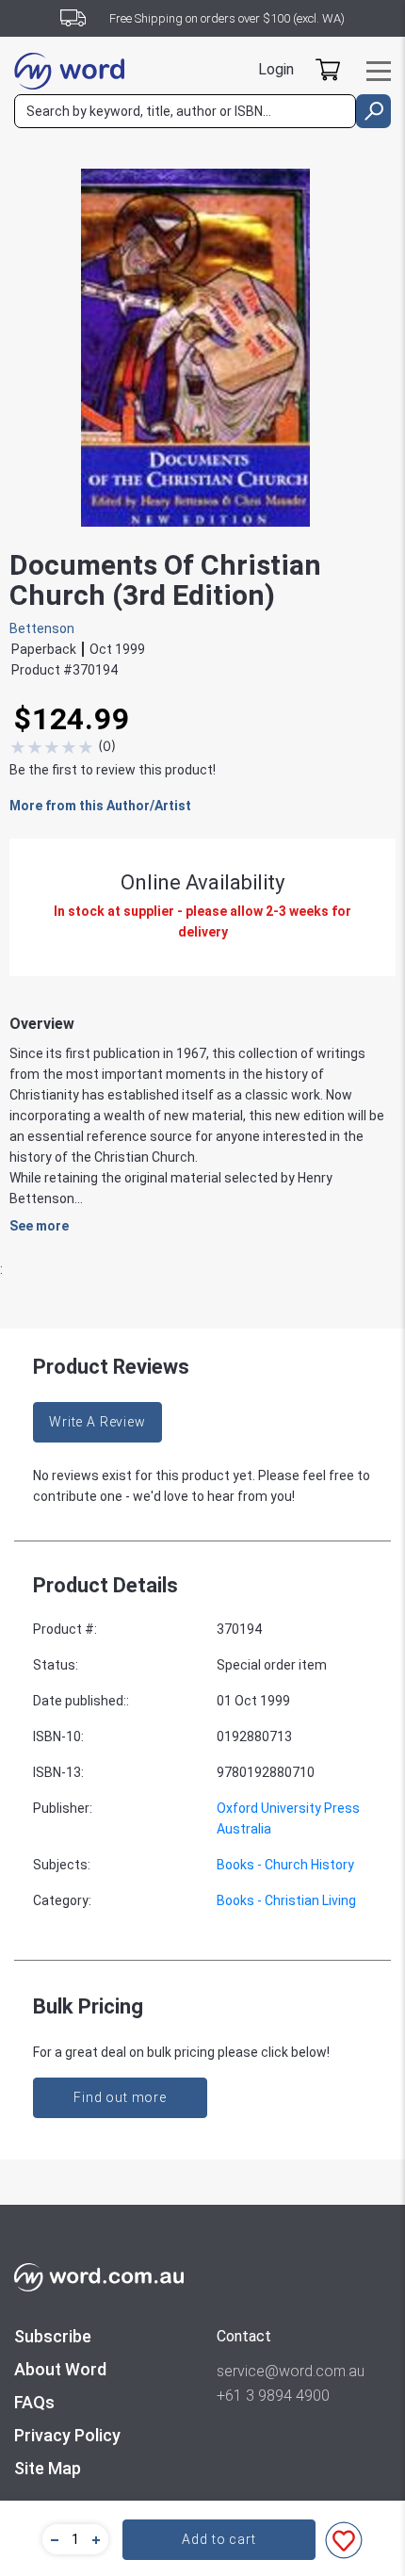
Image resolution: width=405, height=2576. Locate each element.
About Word (60, 2369)
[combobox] (185, 111)
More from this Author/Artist (100, 806)
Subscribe (53, 2336)
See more (39, 1226)
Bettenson (42, 628)
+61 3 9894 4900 (273, 2396)
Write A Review (97, 1422)
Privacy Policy (67, 2435)
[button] (52, 2539)
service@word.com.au (291, 2371)
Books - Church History (285, 1865)
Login (276, 69)
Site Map (48, 2468)
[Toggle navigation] (379, 71)
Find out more (120, 2097)
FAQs (34, 2402)
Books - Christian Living (286, 1900)
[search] (373, 111)
